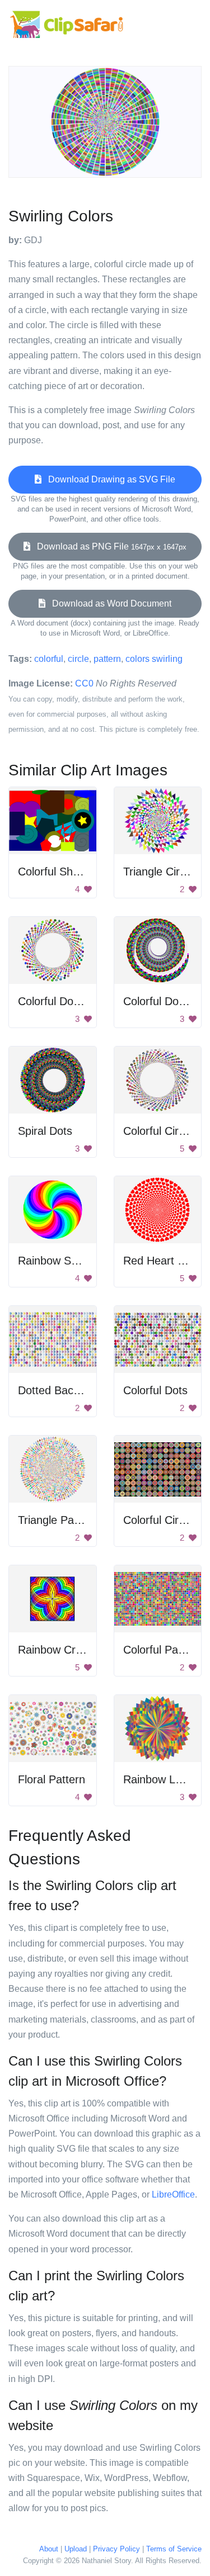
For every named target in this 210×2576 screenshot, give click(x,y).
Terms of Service (174, 2549)
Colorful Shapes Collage (78, 872)
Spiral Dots (45, 1131)
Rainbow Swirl (53, 1261)
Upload (76, 2549)
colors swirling (154, 659)
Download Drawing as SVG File (108, 479)
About (49, 2549)
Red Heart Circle (164, 1261)
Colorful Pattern (162, 1650)
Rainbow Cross (55, 1650)
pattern (107, 659)
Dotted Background (66, 1390)
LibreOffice (173, 2194)
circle (78, 659)
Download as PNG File (108, 546)
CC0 (84, 683)
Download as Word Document (108, 603)
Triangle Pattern (57, 1520)
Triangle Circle (158, 872)
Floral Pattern (52, 1779)
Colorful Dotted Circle (71, 1001)
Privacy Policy (116, 2549)
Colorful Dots (155, 1390)
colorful (49, 659)
